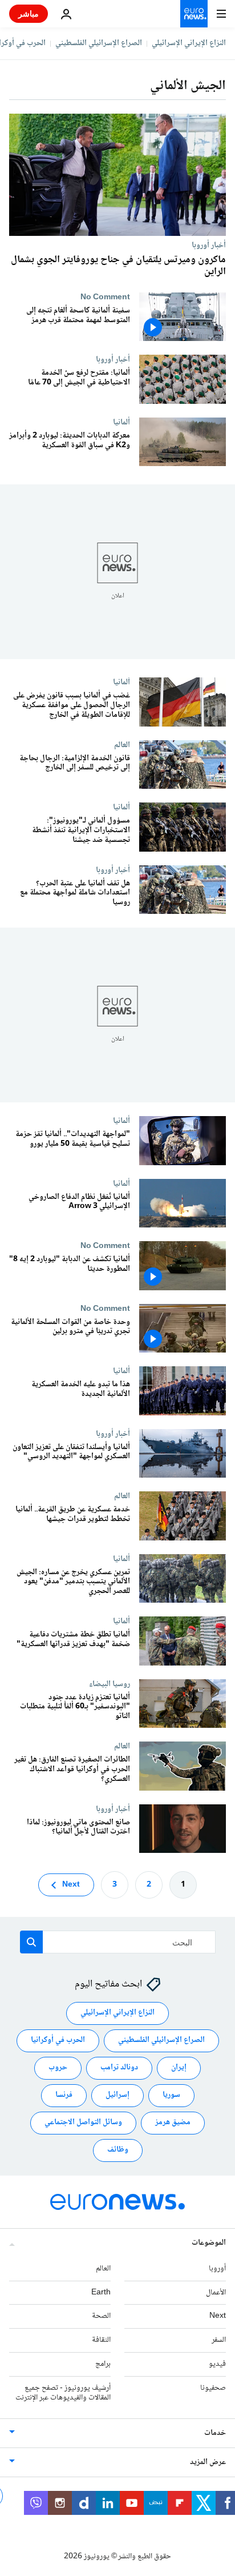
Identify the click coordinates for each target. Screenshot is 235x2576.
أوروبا (217, 2269)
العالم (122, 745)
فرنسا (64, 2096)
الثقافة (101, 2340)
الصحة (101, 2317)
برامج (103, 2364)
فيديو (217, 2364)
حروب (58, 2068)
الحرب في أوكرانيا (58, 2041)
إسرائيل (117, 2096)
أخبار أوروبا (209, 245)
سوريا (171, 2096)
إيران (179, 2068)
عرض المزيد (208, 2463)
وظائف (118, 2150)
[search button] (31, 1942)
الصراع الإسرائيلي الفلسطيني (99, 43)
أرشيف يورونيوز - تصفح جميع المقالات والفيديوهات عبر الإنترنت (63, 2393)
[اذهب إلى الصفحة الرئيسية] (194, 14)
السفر (219, 2340)
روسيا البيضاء (110, 1684)
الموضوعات (209, 2243)
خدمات (215, 2434)
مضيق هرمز (173, 2123)
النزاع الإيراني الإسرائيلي (189, 43)
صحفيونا (213, 2388)
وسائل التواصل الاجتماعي (83, 2123)
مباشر (29, 13)
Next (71, 1885)
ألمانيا (121, 422)
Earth (101, 2293)
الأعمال (216, 2293)
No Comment (105, 297)
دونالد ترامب (119, 2068)
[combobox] (118, 1942)
